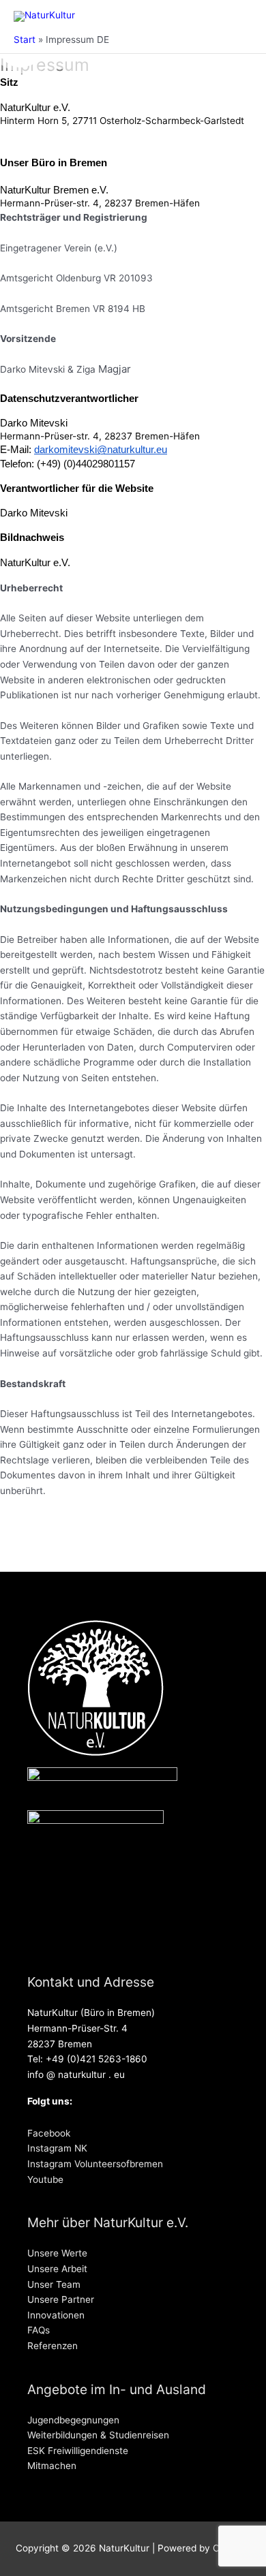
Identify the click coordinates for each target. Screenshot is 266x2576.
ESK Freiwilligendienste (78, 2451)
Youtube (45, 2179)
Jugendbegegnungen (73, 2420)
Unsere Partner (61, 2299)
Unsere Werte (57, 2253)
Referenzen (53, 2346)
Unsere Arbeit (57, 2269)
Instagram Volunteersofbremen (95, 2164)
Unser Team (54, 2284)
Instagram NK (57, 2148)
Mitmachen (52, 2466)
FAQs (39, 2330)
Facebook (49, 2133)
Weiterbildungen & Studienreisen (98, 2435)
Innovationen (56, 2315)
